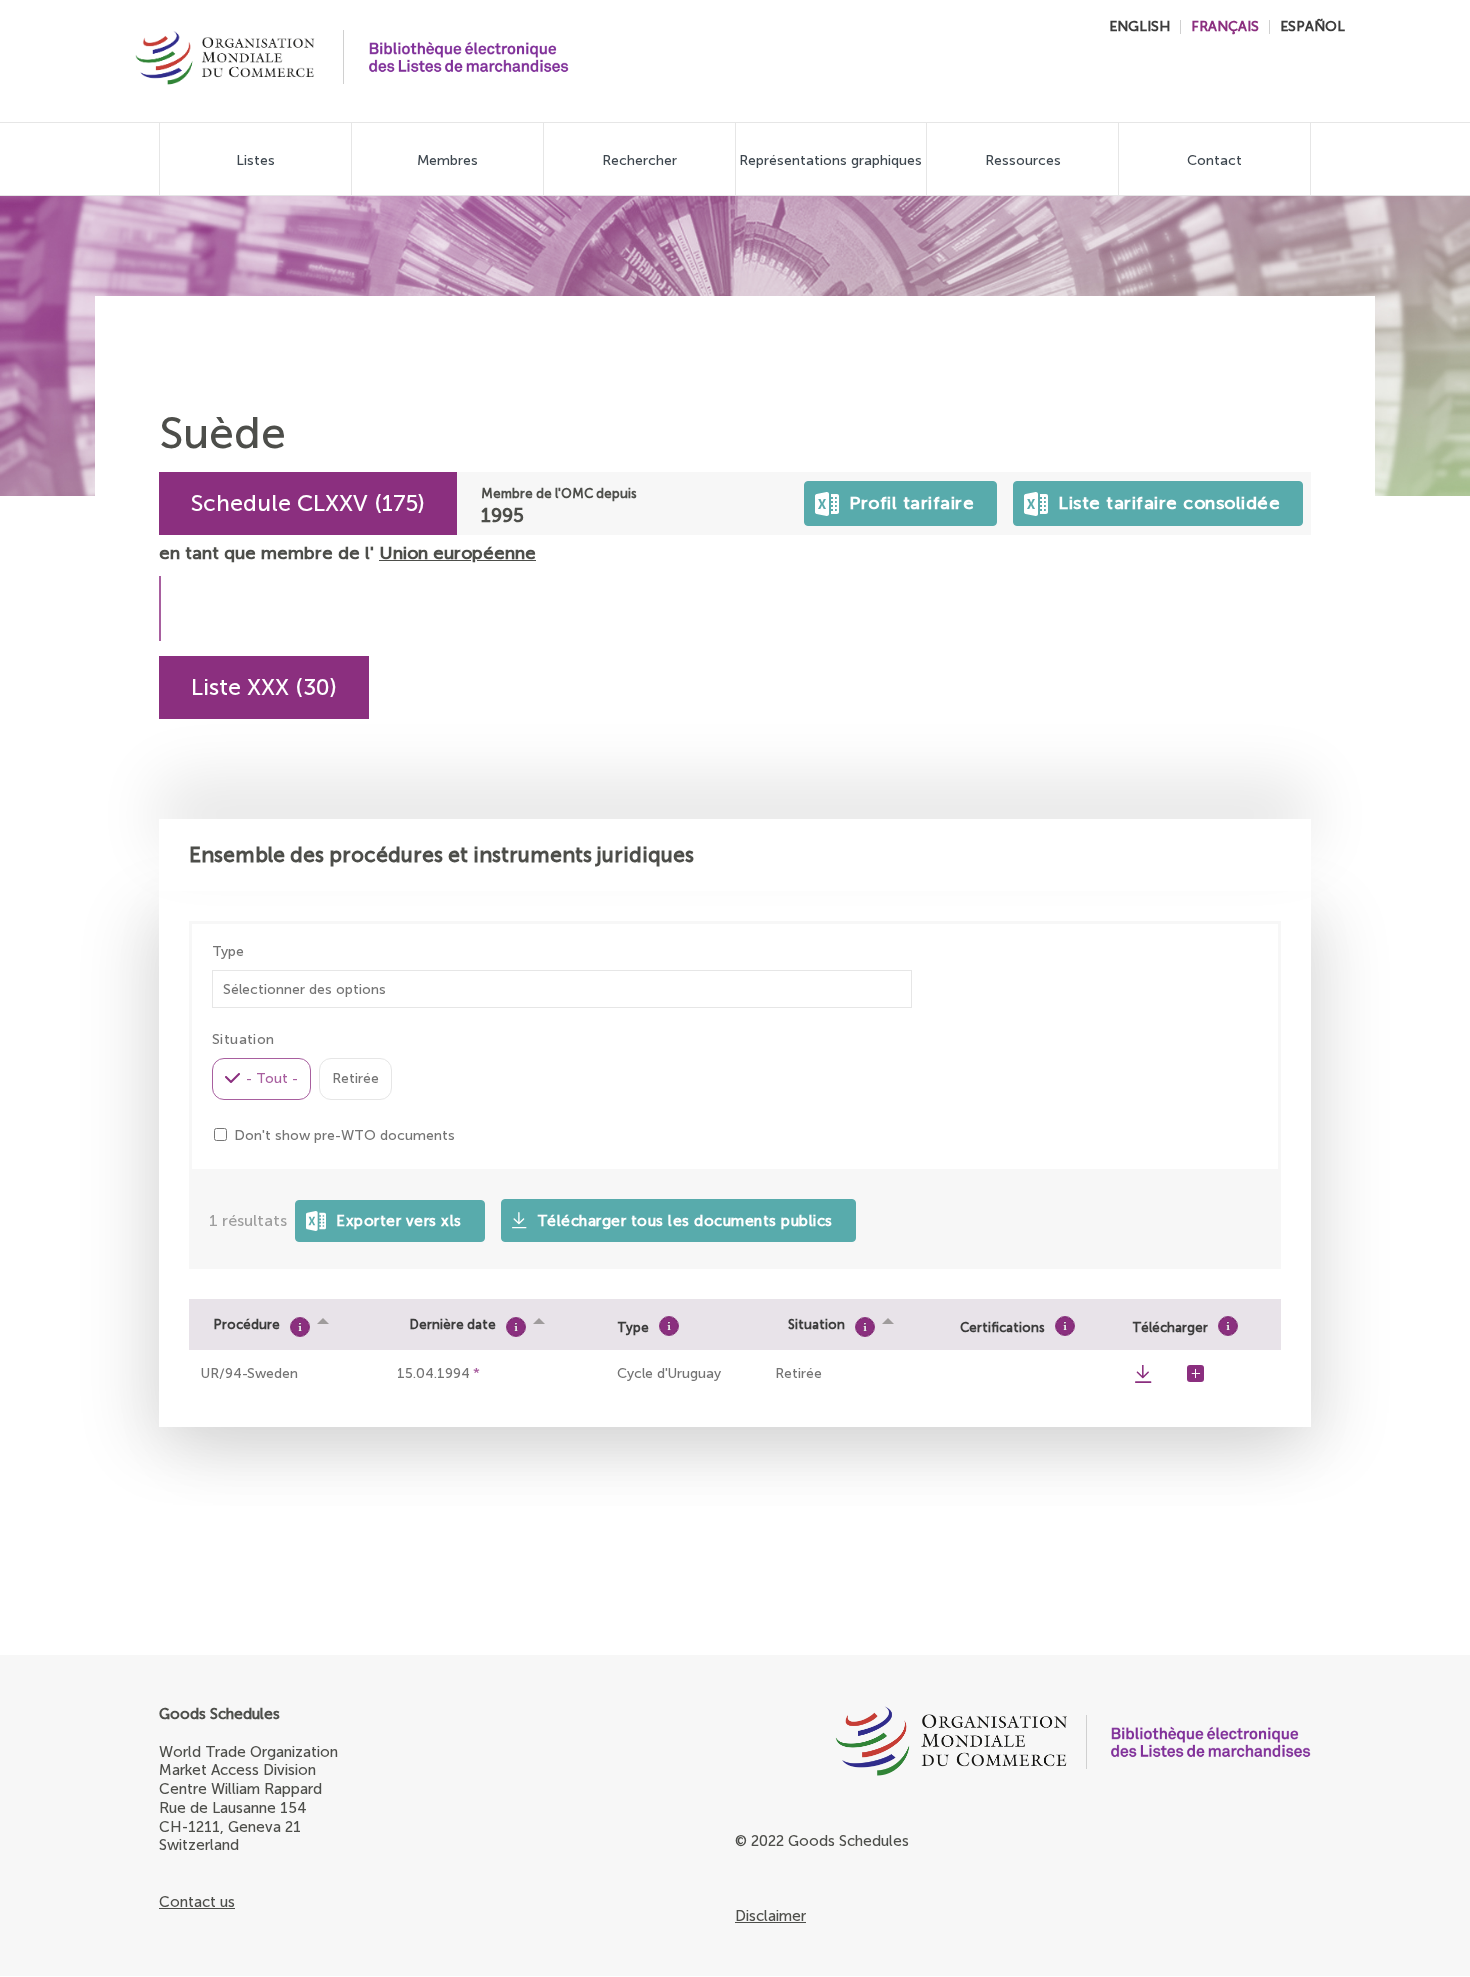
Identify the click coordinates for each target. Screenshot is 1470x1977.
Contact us (197, 1902)
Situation (816, 1324)
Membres (447, 160)
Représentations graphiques (830, 160)
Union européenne (457, 553)
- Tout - (272, 1078)
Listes (255, 160)
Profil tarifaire (907, 497)
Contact (1214, 160)
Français (1225, 26)
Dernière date (453, 1324)
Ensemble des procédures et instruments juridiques (441, 854)
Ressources (1023, 160)
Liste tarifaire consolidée (1165, 497)
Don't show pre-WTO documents (344, 1135)
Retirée (355, 1078)
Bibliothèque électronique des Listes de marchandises (469, 57)
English (1139, 26)
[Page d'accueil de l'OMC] (901, 1746)
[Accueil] (225, 60)
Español (1312, 26)
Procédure (247, 1324)
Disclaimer (770, 1916)
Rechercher (639, 160)
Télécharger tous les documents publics (685, 1221)
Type (228, 952)
